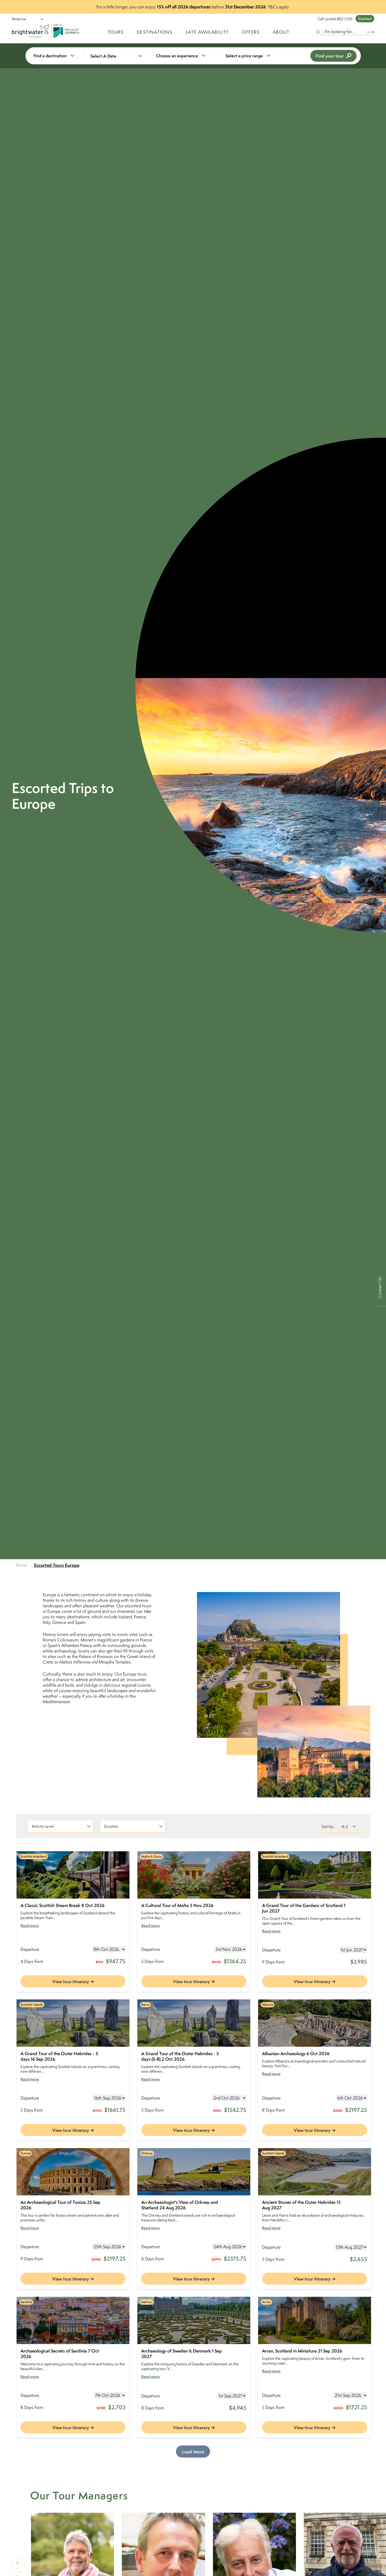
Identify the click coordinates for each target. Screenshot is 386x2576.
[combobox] (57, 56)
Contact (365, 19)
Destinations (155, 32)
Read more (30, 1926)
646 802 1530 (341, 19)
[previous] (17, 2563)
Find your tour (330, 56)
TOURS (116, 32)
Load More (193, 2452)
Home (22, 1565)
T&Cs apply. (279, 7)
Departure (30, 1949)
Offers (251, 32)
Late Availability (207, 32)
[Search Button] (371, 32)
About (281, 32)
